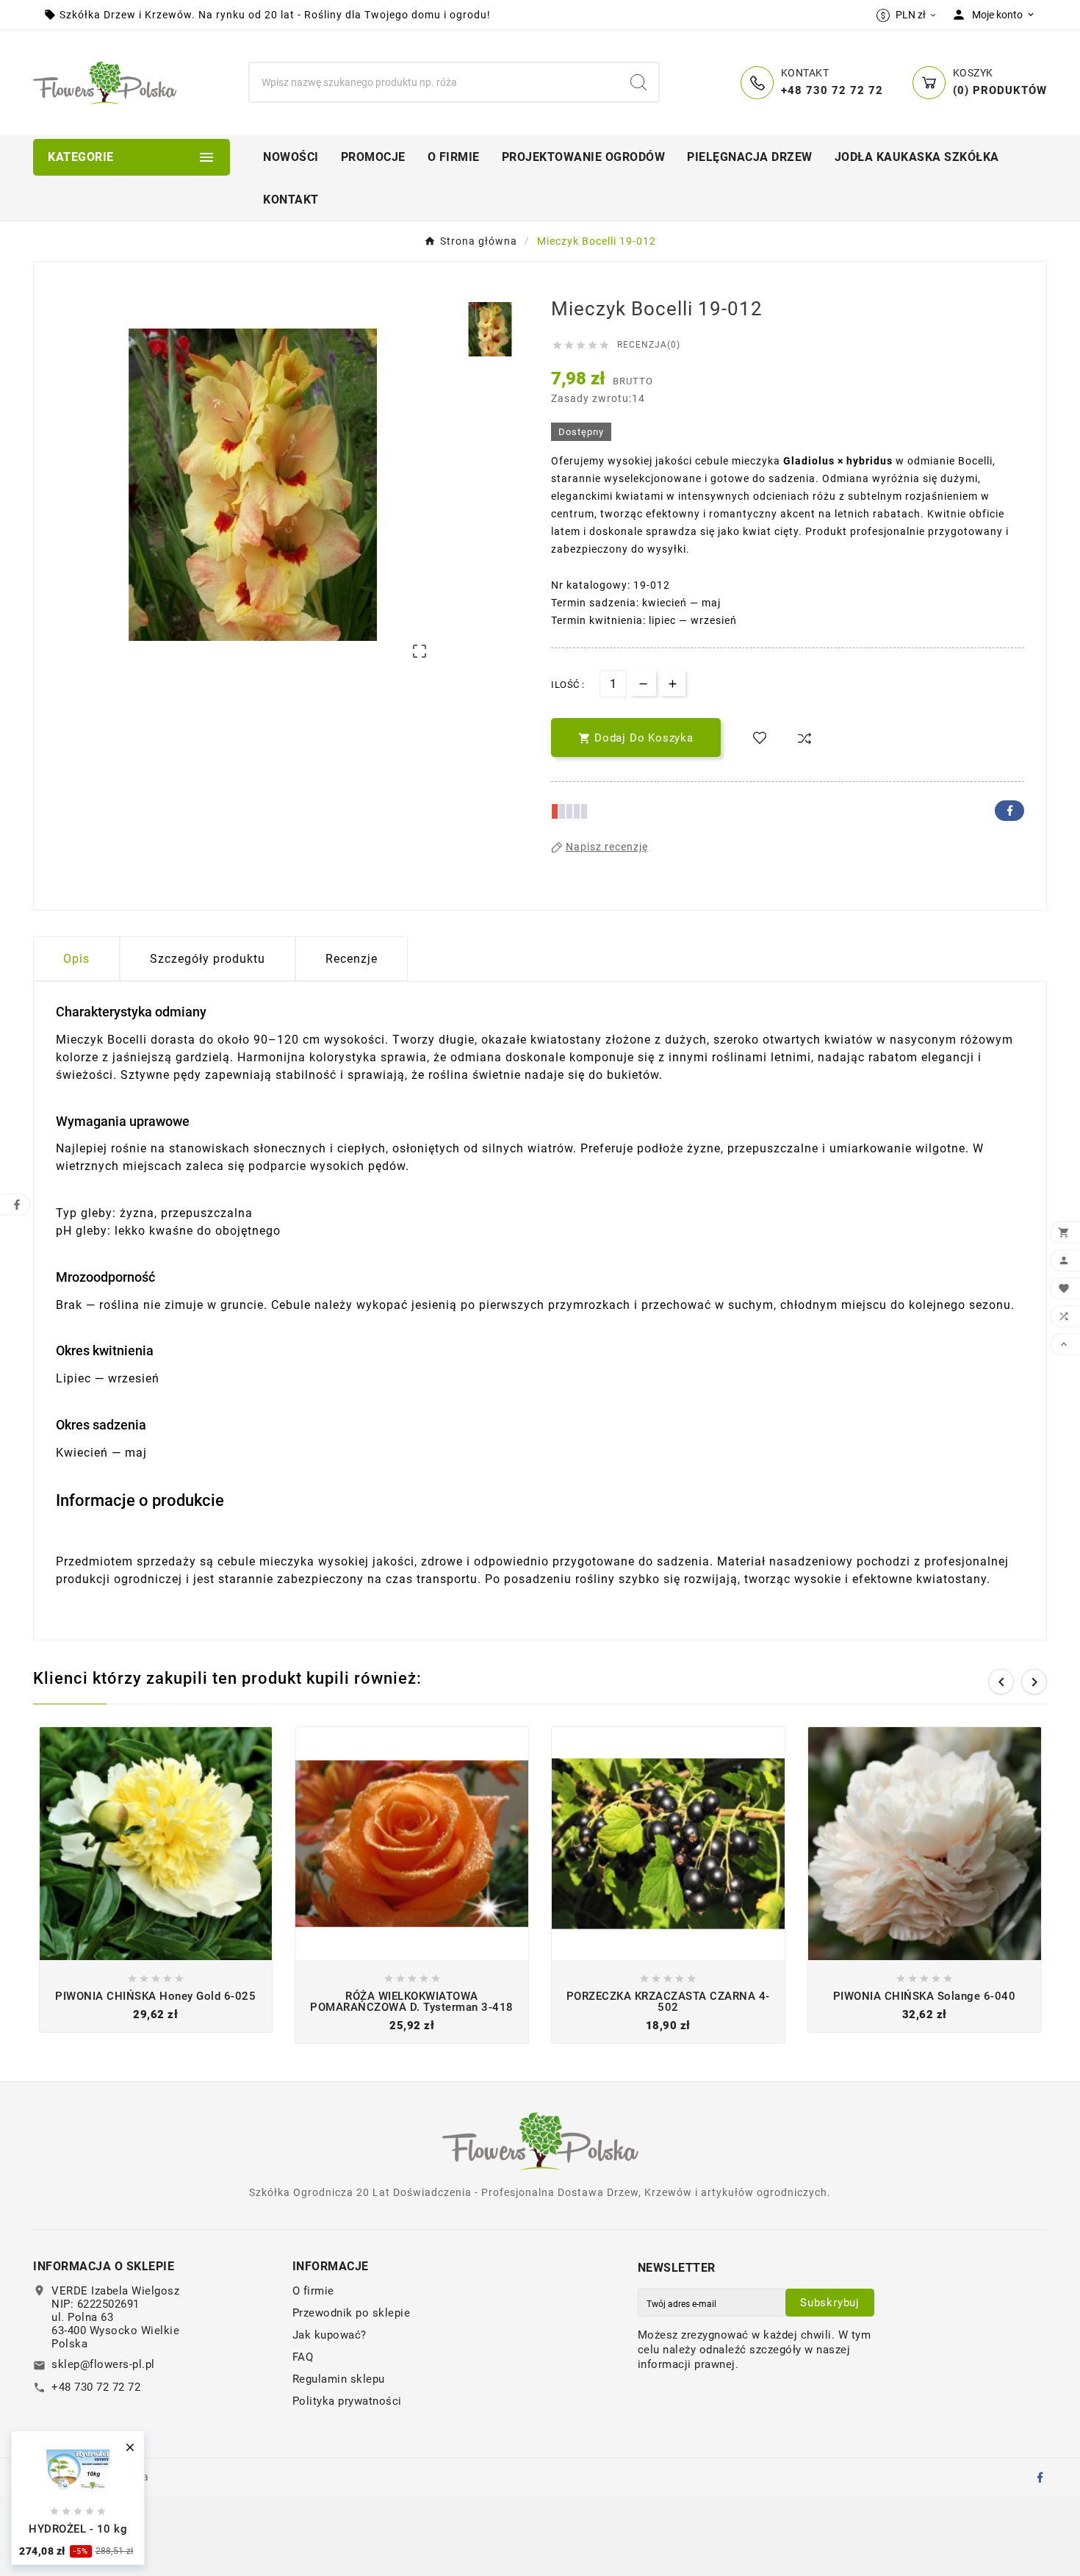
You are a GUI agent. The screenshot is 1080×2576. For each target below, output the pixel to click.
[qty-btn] (673, 683)
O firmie (313, 2291)
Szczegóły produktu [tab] (208, 959)
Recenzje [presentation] (352, 959)
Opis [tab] (76, 959)
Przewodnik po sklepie (352, 2313)
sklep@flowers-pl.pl (103, 2364)
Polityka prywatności (347, 2401)
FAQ (303, 2357)
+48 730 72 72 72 (96, 2387)
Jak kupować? (330, 2335)
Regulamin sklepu (339, 2379)
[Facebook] (1040, 2477)
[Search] (638, 82)
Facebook (1009, 811)
